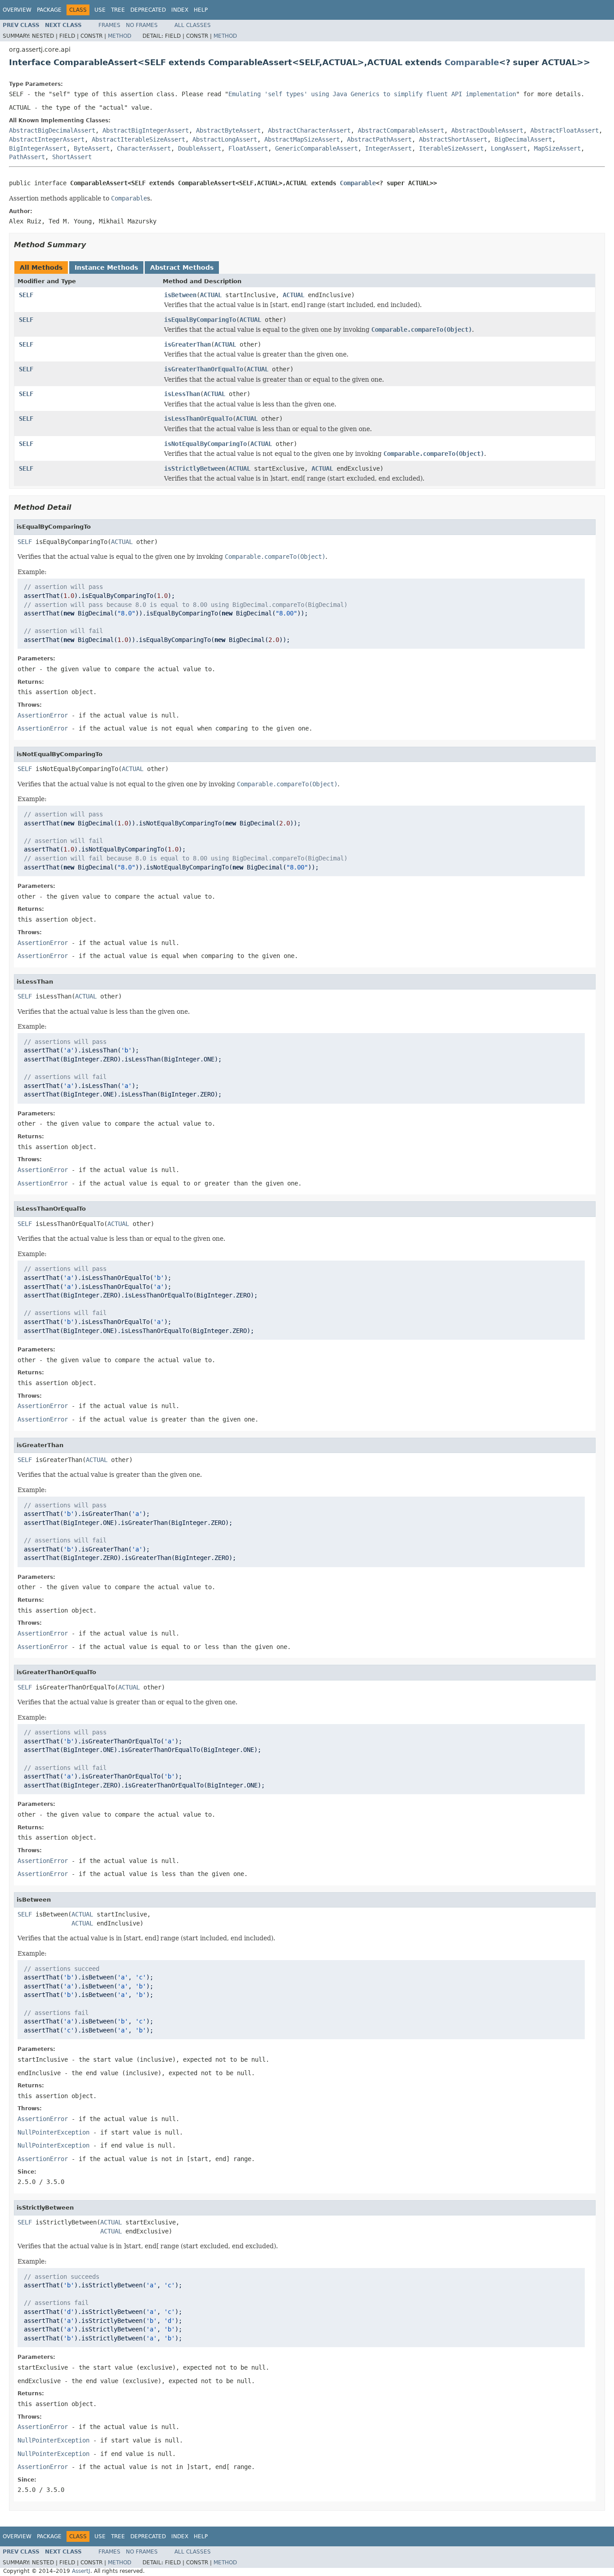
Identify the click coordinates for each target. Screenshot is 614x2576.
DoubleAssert (200, 148)
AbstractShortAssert (453, 139)
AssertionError (43, 715)
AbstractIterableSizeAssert (138, 139)
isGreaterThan (187, 344)
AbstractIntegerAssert (47, 139)
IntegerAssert (388, 148)
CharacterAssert (144, 148)
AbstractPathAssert (379, 139)
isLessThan (182, 394)
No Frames (142, 25)
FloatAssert (248, 148)
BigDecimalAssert (523, 139)
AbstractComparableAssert (401, 130)
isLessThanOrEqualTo (198, 419)
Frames (109, 25)
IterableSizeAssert (451, 148)
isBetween (180, 295)
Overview (17, 10)
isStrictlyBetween (195, 468)
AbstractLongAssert (225, 139)
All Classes (193, 25)
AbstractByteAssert (228, 130)
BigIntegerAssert (38, 148)
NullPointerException (53, 2132)
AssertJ (81, 2571)
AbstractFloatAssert (565, 130)
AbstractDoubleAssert (487, 130)
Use (100, 10)
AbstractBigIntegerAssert (146, 130)
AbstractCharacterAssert (309, 130)
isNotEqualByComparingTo (205, 444)
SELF (26, 295)
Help (201, 10)
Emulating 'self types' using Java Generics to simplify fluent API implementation (372, 94)
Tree (118, 10)
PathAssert (27, 157)
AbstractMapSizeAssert (302, 139)
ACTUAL (211, 295)
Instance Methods (106, 267)
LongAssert (509, 148)
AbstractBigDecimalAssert (52, 130)
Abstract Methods (182, 267)
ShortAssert (72, 157)
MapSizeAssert (557, 148)
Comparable (472, 62)
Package (49, 10)
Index (180, 10)
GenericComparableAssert (316, 148)
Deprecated (148, 10)
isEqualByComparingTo (200, 320)
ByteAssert (92, 148)
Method (120, 36)
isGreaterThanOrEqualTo (204, 369)
